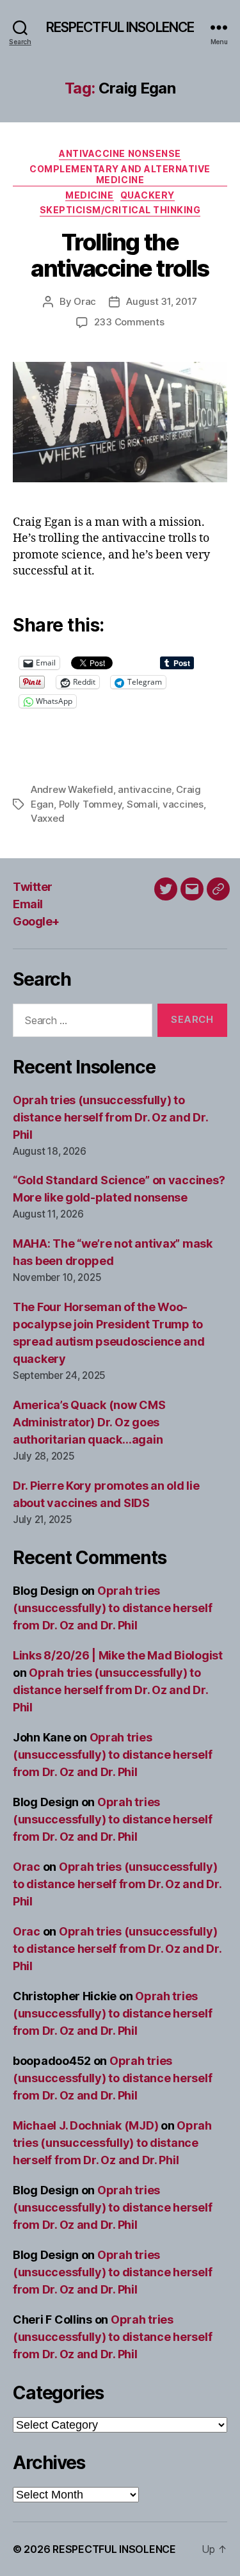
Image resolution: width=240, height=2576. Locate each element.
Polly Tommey (91, 804)
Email (28, 904)
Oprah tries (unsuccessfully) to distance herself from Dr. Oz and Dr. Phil (110, 1117)
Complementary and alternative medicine (120, 175)
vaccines (183, 804)
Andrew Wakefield (72, 789)
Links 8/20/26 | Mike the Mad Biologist (118, 1655)
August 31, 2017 (162, 301)
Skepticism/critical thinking (120, 210)
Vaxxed (47, 818)
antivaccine (144, 789)
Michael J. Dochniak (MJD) (85, 2125)
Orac (85, 301)
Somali (142, 804)
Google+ (36, 921)
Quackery (148, 195)
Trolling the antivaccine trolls (120, 255)
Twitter (33, 887)
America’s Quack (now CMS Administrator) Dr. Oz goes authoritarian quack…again (89, 1422)
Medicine (89, 195)
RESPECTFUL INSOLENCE (120, 27)
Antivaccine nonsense (120, 153)
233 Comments (129, 322)
